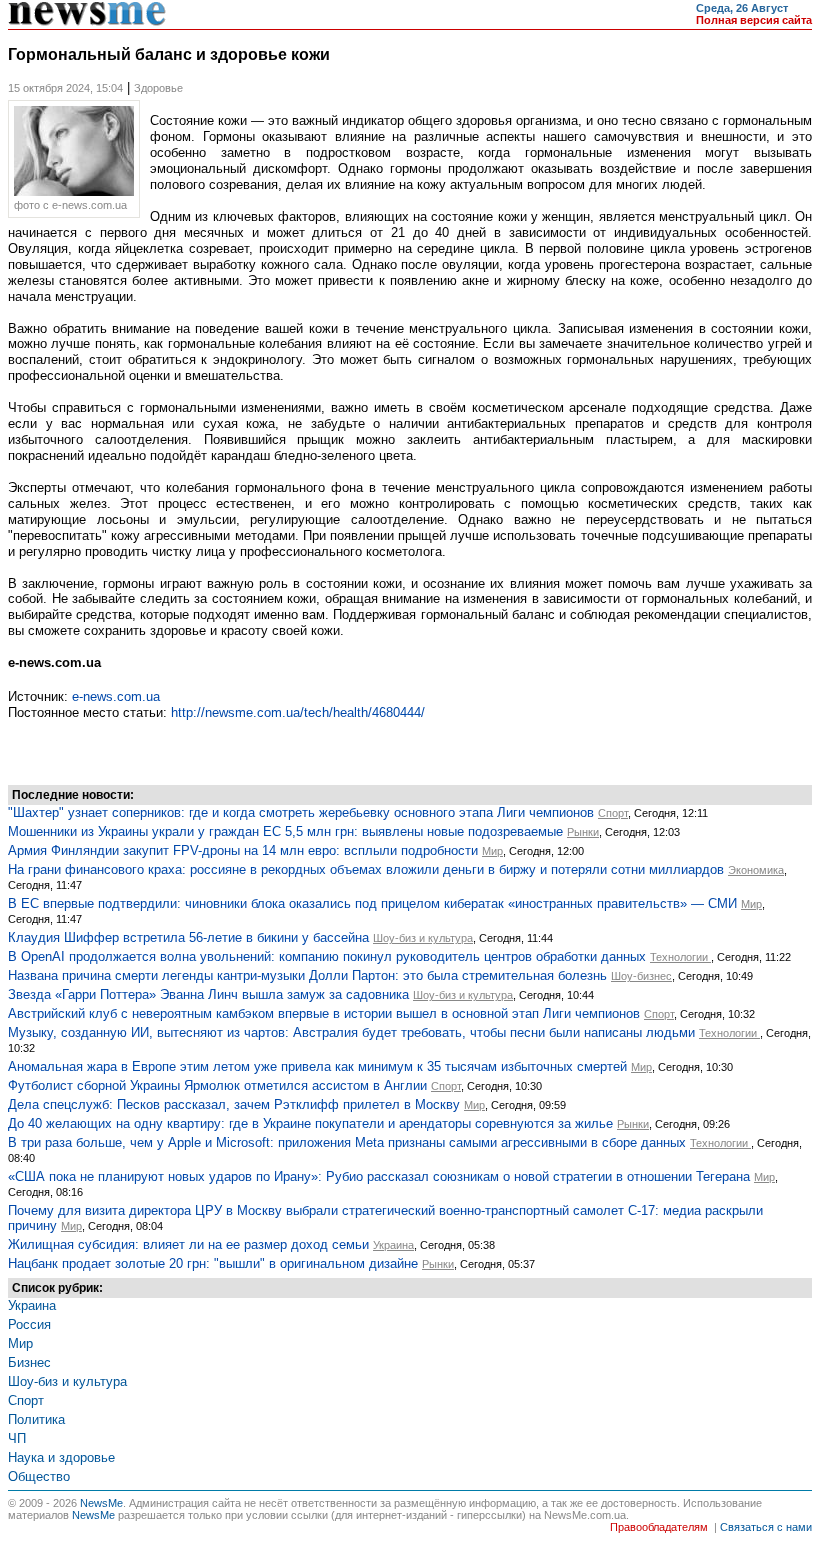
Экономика (756, 870)
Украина (393, 1245)
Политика (36, 1419)
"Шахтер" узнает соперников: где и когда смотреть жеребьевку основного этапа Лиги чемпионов (301, 812)
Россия (29, 1324)
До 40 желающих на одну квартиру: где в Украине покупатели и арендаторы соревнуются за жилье (310, 1123)
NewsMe (101, 1503)
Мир (492, 851)
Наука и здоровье (61, 1457)
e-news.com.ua (116, 696)
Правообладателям (659, 1527)
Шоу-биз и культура (423, 938)
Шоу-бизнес (641, 976)
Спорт (613, 813)
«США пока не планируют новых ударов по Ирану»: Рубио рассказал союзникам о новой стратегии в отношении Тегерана (379, 1176)
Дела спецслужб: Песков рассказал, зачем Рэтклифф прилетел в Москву (234, 1104)
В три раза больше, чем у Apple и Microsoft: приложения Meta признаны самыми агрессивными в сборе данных (347, 1142)
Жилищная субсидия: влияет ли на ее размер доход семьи (188, 1244)
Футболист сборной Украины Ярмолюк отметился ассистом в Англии (217, 1085)
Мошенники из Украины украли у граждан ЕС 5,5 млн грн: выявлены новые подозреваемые (285, 831)
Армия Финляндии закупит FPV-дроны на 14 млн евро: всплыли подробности (243, 850)
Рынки (583, 832)
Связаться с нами (766, 1527)
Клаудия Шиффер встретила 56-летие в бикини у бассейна (188, 937)
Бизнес (29, 1362)
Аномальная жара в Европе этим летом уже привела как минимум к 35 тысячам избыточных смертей (317, 1066)
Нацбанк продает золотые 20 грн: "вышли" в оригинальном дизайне (213, 1263)
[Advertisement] (168, 750)
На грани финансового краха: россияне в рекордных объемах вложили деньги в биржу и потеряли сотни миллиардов (366, 869)
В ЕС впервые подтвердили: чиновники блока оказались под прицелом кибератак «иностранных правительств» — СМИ (372, 903)
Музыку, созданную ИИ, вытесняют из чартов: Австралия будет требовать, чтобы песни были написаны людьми (351, 1032)
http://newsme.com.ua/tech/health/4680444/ (298, 712)
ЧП (17, 1438)
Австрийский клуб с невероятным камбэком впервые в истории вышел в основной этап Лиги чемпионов (324, 1013)
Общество (39, 1476)
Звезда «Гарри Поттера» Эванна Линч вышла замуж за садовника (208, 994)
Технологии (680, 957)
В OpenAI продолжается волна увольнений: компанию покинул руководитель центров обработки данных (327, 956)
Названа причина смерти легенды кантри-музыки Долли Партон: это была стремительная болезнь (307, 975)
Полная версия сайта (754, 20)
